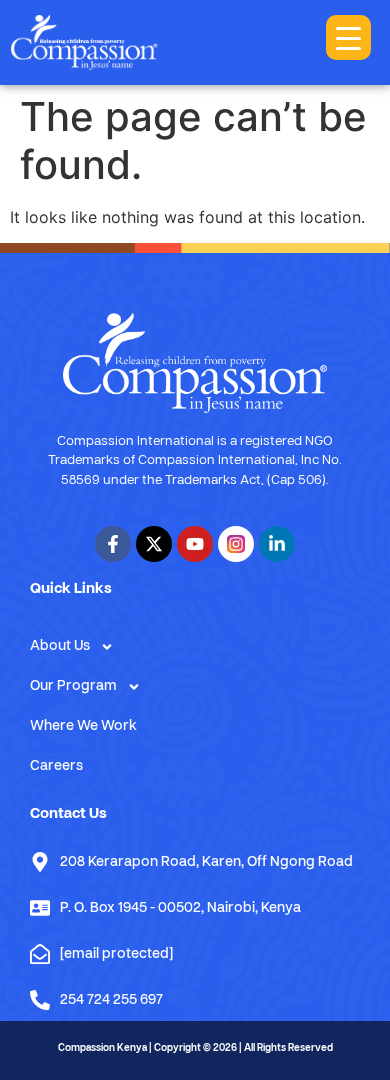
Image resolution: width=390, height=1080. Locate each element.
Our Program (73, 686)
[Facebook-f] (113, 544)
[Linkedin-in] (277, 544)
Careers (56, 766)
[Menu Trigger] (348, 37)
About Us (60, 646)
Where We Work (83, 726)
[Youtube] (195, 544)
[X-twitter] (154, 544)
